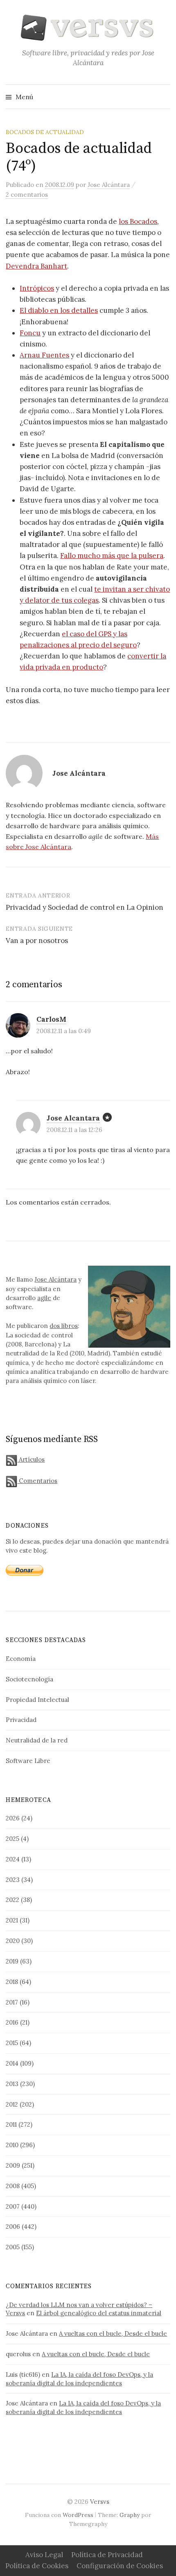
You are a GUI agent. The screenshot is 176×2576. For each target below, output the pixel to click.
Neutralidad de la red (37, 1740)
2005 (13, 2247)
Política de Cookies (37, 2566)
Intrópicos (37, 288)
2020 (13, 1941)
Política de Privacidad (107, 2555)
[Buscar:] (163, 97)
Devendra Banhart (36, 266)
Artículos (31, 1459)
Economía (21, 1659)
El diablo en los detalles (59, 310)
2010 (12, 2145)
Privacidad (21, 1720)
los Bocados (138, 221)
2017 (12, 2002)
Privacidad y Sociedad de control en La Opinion (85, 907)
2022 (12, 1900)
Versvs (100, 2502)
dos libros (64, 1326)
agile (44, 1298)
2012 (12, 2104)
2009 (13, 2165)
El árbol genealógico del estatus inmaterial (99, 2313)
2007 (13, 2206)
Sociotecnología (29, 1679)
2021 (12, 1920)
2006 (13, 2226)
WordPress (78, 2515)
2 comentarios (27, 195)
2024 (13, 1859)
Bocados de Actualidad (45, 132)
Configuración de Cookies (120, 2566)
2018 (12, 1982)
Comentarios (37, 1481)
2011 (11, 2124)
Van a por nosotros (37, 941)
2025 (12, 1839)
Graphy (130, 2515)
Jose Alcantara (73, 1118)
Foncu (30, 333)
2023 (13, 1880)
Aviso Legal (44, 2555)
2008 (13, 2186)
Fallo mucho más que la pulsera (112, 556)
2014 (12, 2063)
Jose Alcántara (55, 1279)
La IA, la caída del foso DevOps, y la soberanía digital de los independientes (79, 2379)
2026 (13, 1818)
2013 (12, 2084)
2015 (12, 2043)
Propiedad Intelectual (37, 1700)
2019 (12, 1961)
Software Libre (28, 1761)
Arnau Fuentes (44, 355)
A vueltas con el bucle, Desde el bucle (113, 2333)
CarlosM (51, 1019)
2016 (12, 2022)
